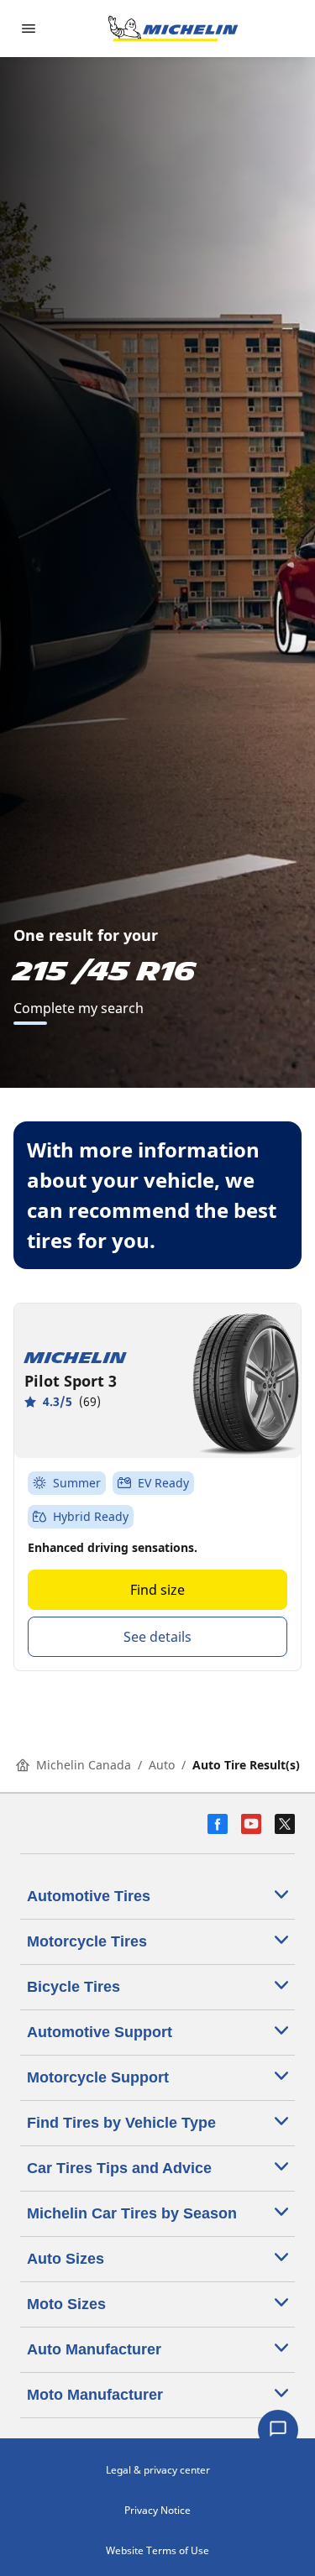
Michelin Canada (84, 1765)
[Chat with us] (278, 2430)
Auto (162, 1765)
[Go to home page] (173, 29)
